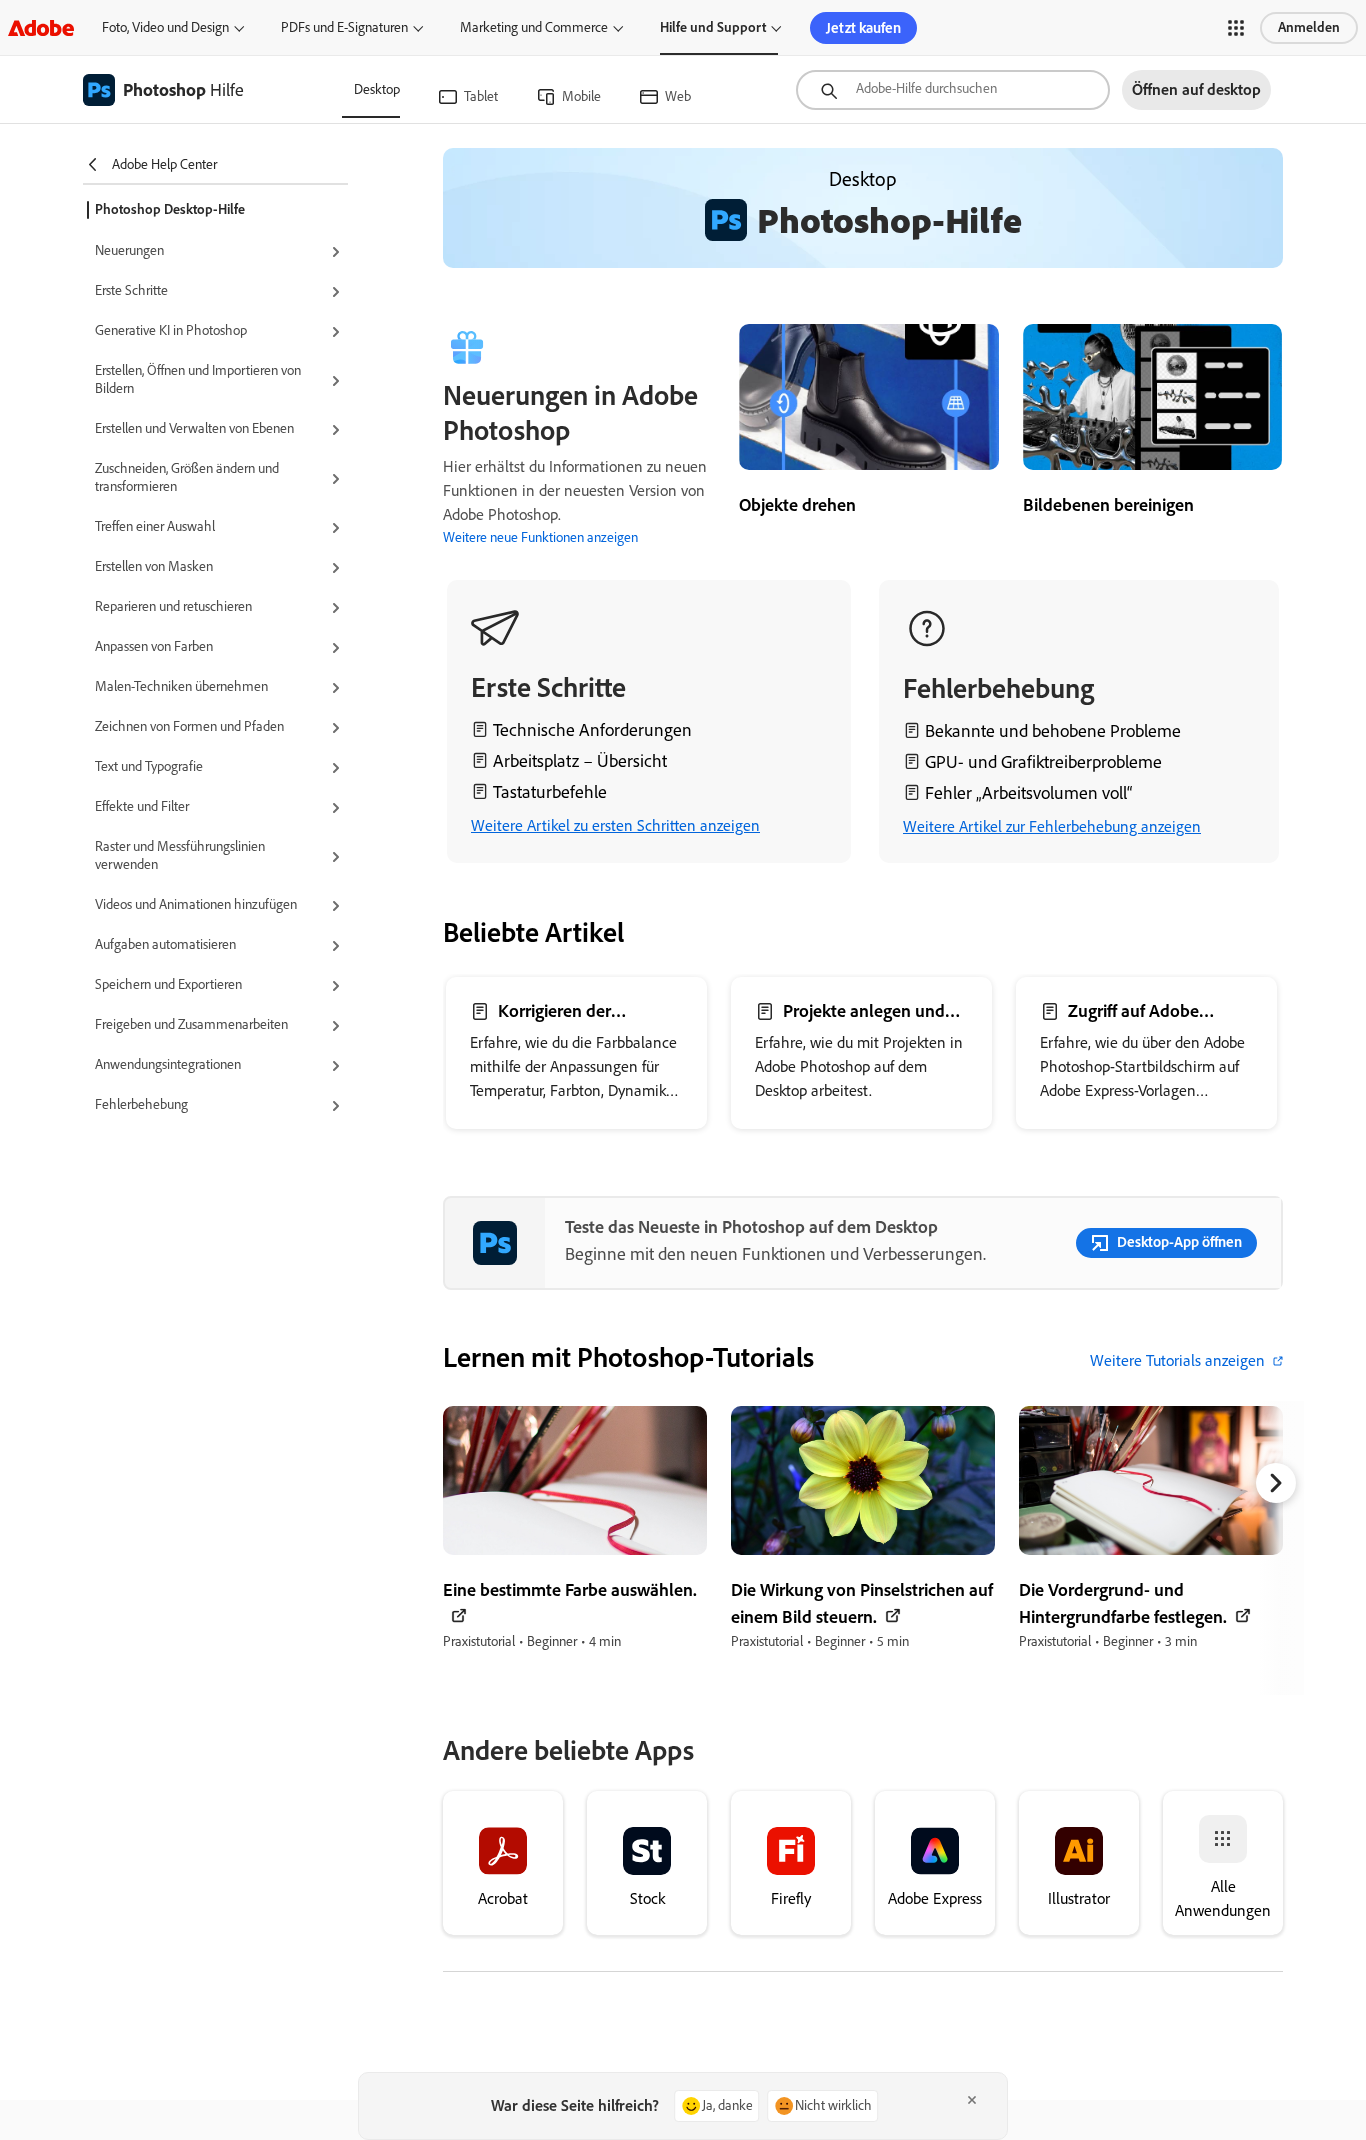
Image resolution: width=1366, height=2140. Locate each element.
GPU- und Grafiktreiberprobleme (1043, 762)
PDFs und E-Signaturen (344, 27)
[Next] (1276, 1483)
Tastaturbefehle (550, 792)
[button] (1236, 28)
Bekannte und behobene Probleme (1053, 731)
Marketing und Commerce (534, 27)
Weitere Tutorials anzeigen (1177, 1360)
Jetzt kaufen (863, 28)
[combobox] (953, 90)
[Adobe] (41, 27)
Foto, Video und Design (165, 27)
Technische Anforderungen (592, 730)
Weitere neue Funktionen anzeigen (540, 537)
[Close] (972, 2100)
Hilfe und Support (713, 27)
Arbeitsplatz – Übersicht (580, 761)
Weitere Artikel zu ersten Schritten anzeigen (615, 825)
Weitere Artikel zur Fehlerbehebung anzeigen (1052, 826)
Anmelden (1309, 27)
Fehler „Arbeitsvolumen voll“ (1028, 793)
